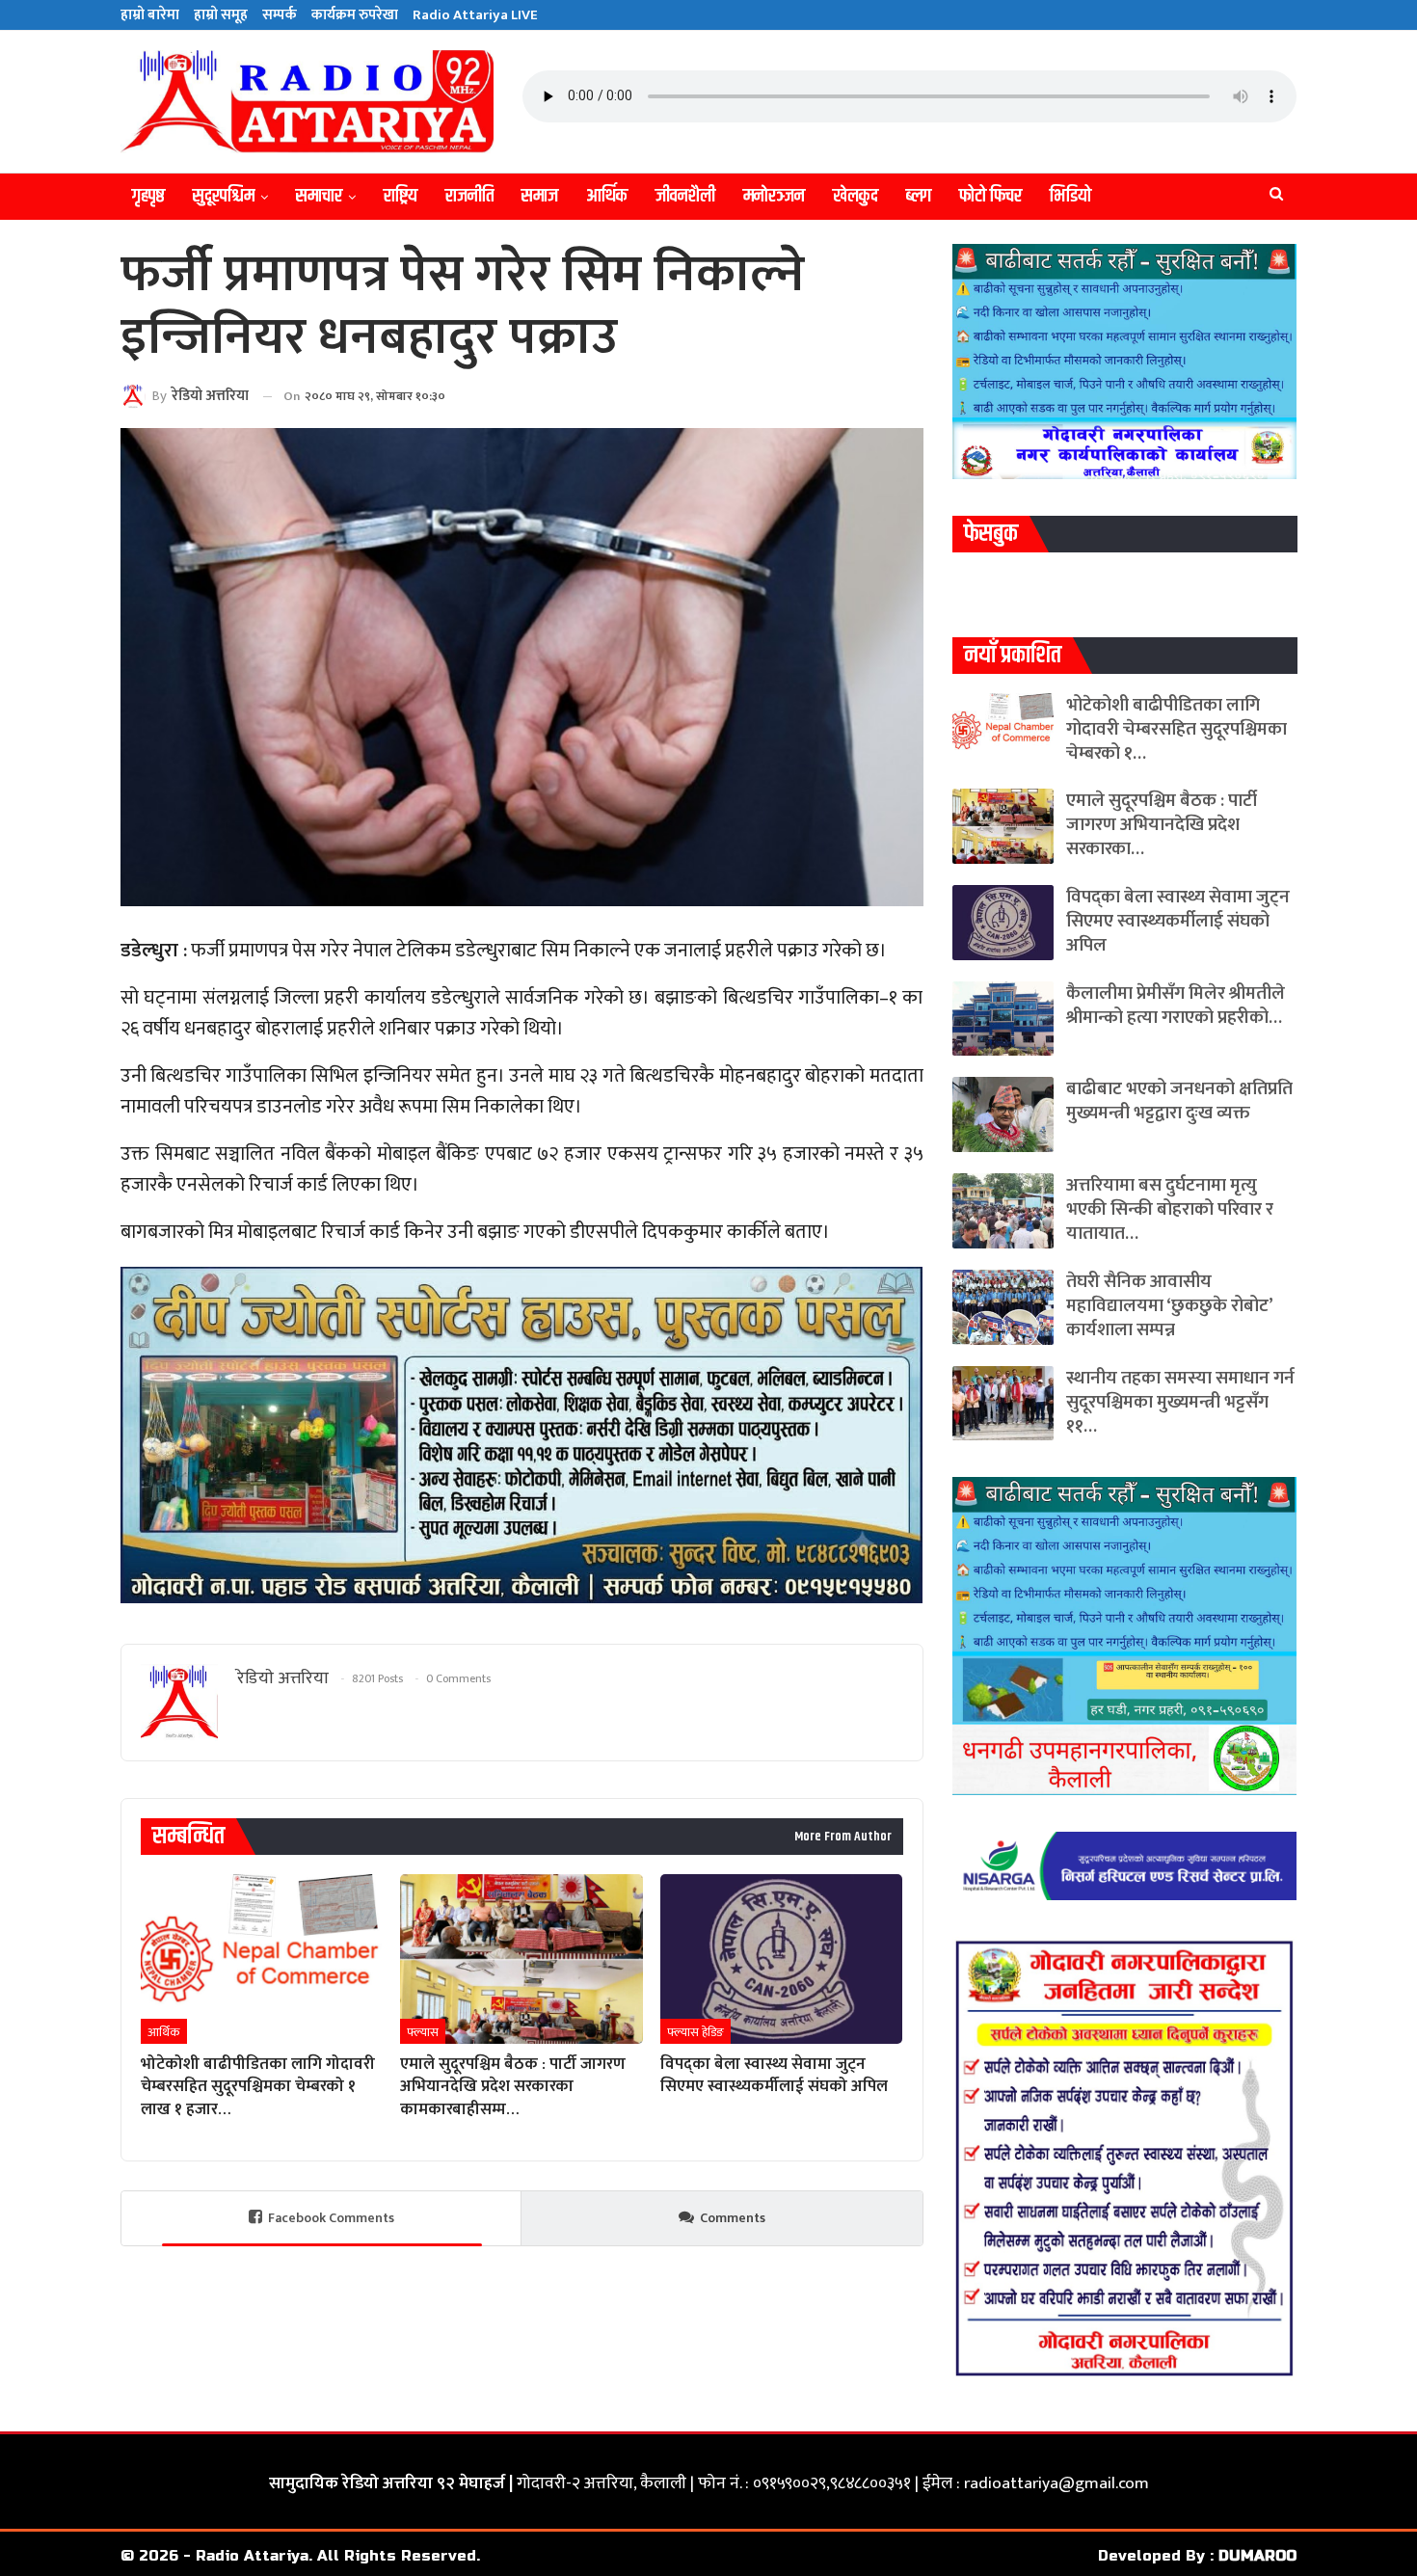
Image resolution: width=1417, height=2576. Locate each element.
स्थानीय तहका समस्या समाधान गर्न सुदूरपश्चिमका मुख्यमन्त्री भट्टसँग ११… (1180, 1402)
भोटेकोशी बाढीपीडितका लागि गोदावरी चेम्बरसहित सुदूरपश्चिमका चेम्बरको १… (1176, 729)
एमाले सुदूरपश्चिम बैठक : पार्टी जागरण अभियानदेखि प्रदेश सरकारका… (1162, 825)
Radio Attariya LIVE (475, 15)
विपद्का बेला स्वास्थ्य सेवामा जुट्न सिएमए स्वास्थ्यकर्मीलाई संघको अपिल (1178, 921)
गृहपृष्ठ (148, 196)
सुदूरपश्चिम (224, 196)
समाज (540, 196)
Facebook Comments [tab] (331, 2218)
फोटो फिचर (990, 196)
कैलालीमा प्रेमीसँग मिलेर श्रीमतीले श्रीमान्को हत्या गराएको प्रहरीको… (1176, 1006)
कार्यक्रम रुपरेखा (355, 15)
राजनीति (469, 196)
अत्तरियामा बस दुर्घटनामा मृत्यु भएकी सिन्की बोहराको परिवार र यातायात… (1170, 1209)
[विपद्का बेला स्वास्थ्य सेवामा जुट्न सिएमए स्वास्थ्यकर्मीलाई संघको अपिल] (781, 1959)
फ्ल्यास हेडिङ (695, 2032)
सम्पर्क (280, 15)
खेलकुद (856, 196)
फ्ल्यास (423, 2032)
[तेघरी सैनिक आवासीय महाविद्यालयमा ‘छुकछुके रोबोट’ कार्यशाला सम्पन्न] (1003, 1307)
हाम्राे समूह (221, 15)
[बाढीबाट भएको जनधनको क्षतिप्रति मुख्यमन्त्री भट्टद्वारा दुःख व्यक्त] (1003, 1114)
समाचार (319, 196)
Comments (733, 2218)
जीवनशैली (685, 196)
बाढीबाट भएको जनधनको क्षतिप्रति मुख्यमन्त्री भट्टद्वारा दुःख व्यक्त (1179, 1101)
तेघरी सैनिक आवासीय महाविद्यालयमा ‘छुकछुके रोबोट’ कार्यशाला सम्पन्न (1169, 1306)
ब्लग (919, 196)
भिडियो (1070, 196)
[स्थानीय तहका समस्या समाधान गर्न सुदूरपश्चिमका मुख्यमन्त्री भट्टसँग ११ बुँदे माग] (1003, 1404)
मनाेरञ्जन (774, 196)
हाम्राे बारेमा (150, 15)
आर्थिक (607, 196)
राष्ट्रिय (401, 196)
